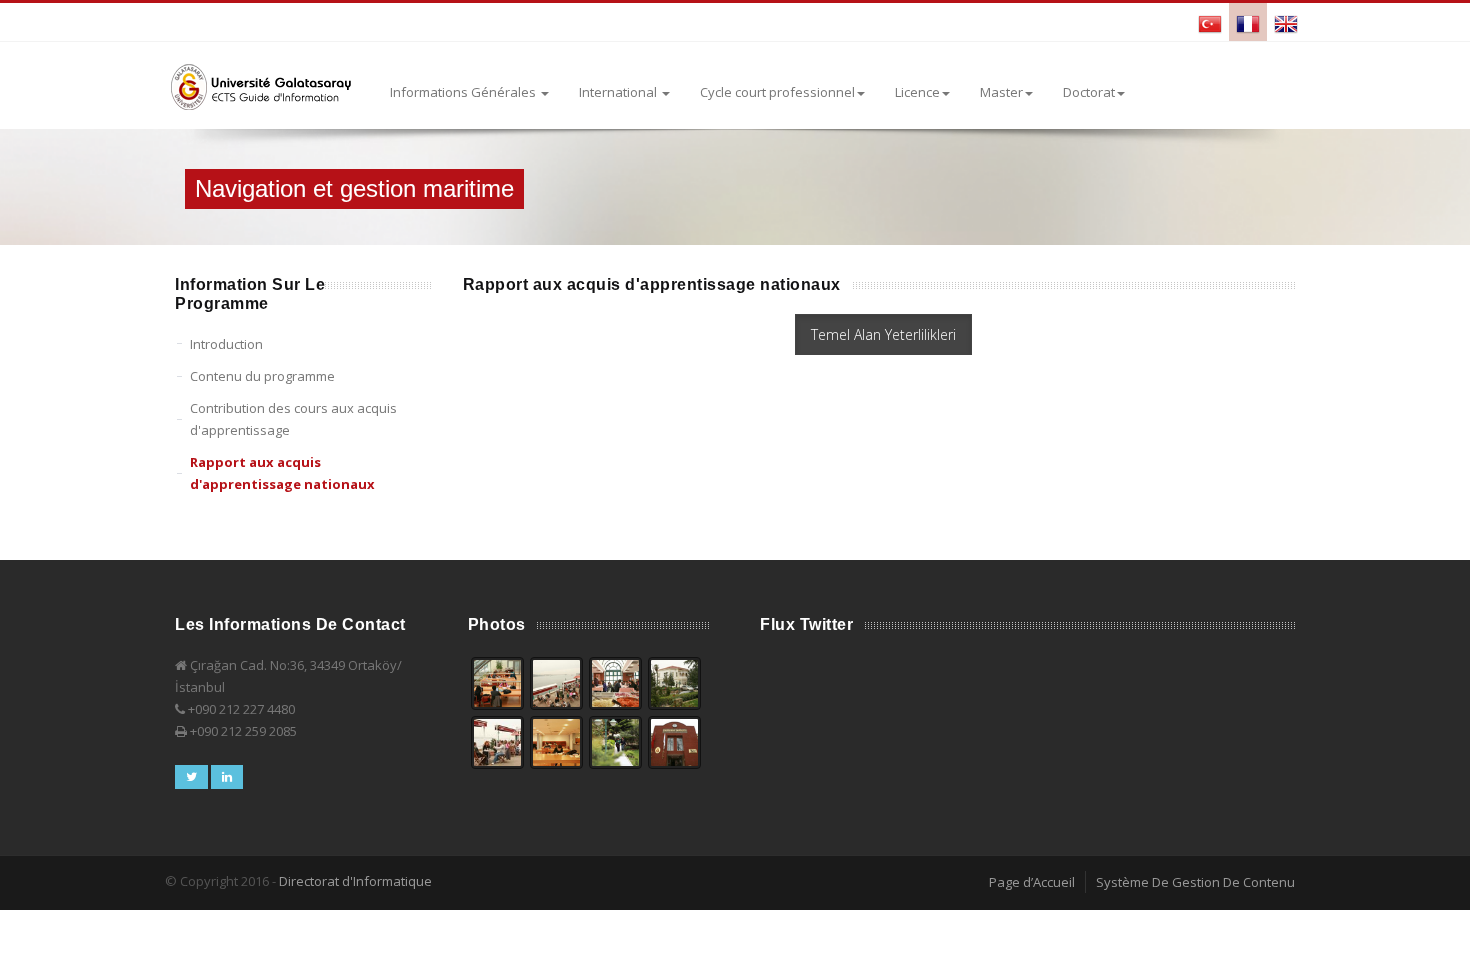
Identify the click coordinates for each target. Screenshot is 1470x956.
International (619, 92)
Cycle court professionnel (777, 92)
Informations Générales (464, 92)
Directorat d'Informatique (355, 881)
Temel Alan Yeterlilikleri (883, 334)
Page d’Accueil (1032, 882)
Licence (917, 92)
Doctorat (1089, 92)
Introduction (226, 344)
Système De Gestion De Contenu (1195, 882)
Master (1001, 92)
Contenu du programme (262, 376)
